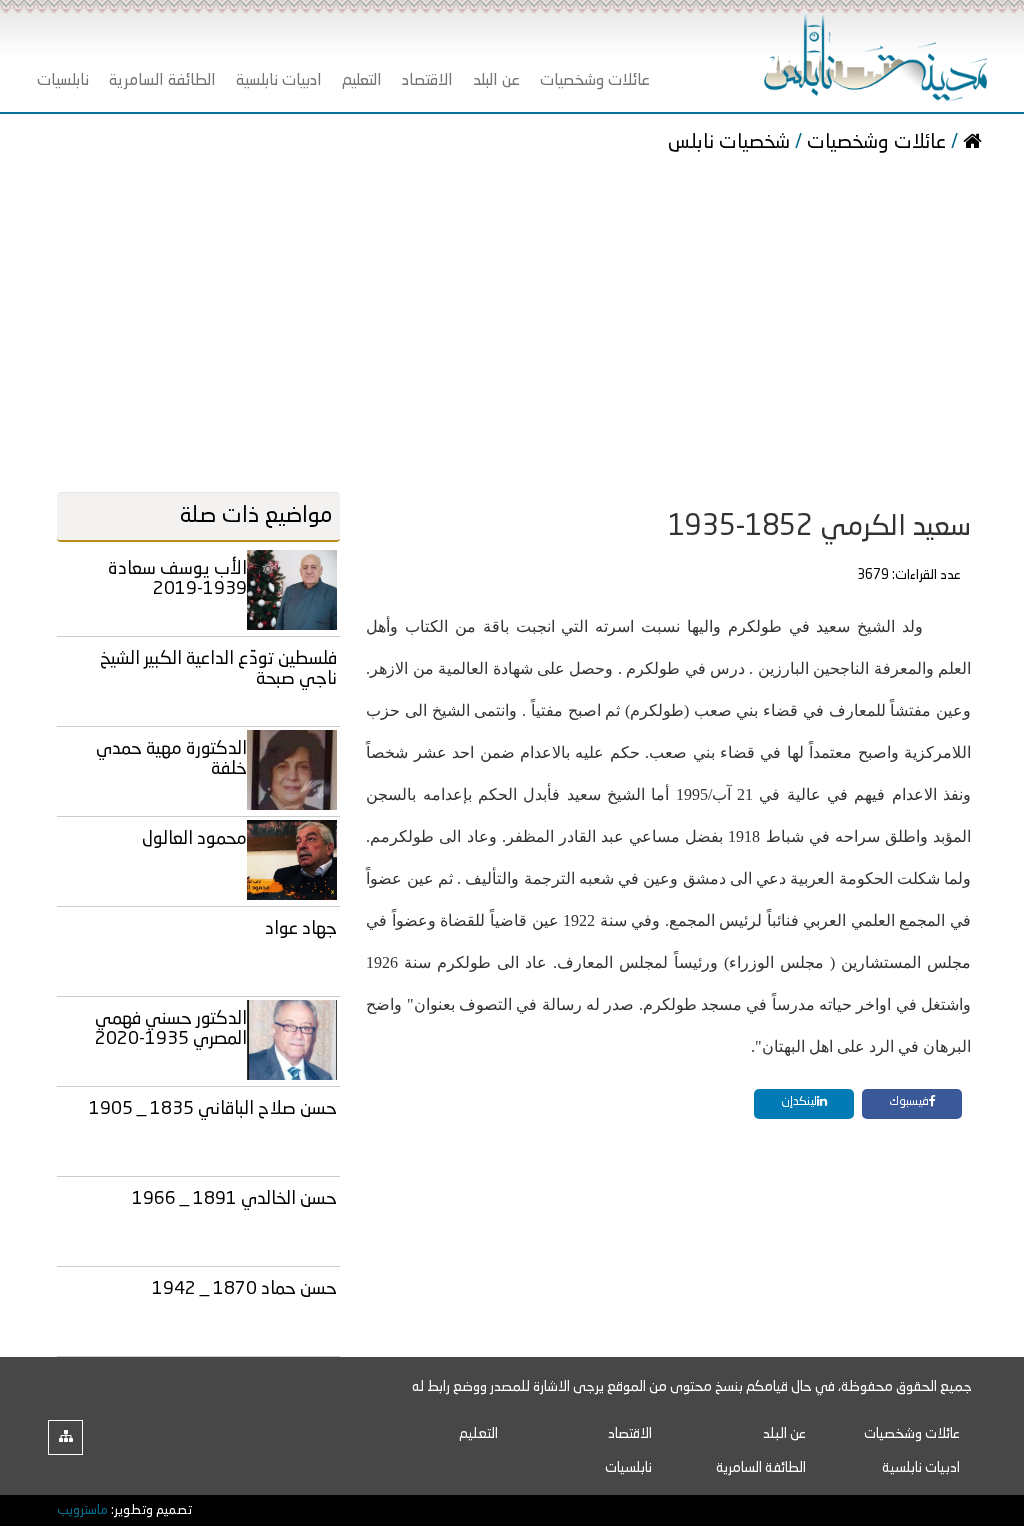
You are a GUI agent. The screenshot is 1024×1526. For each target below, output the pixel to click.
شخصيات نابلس (731, 143)
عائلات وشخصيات (876, 143)
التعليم (478, 1434)
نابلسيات (628, 1468)
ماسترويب (82, 1510)
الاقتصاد (630, 1434)
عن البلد (784, 1434)
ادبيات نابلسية (921, 1468)
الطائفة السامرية (761, 1468)
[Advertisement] (512, 327)
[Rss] (65, 1437)
